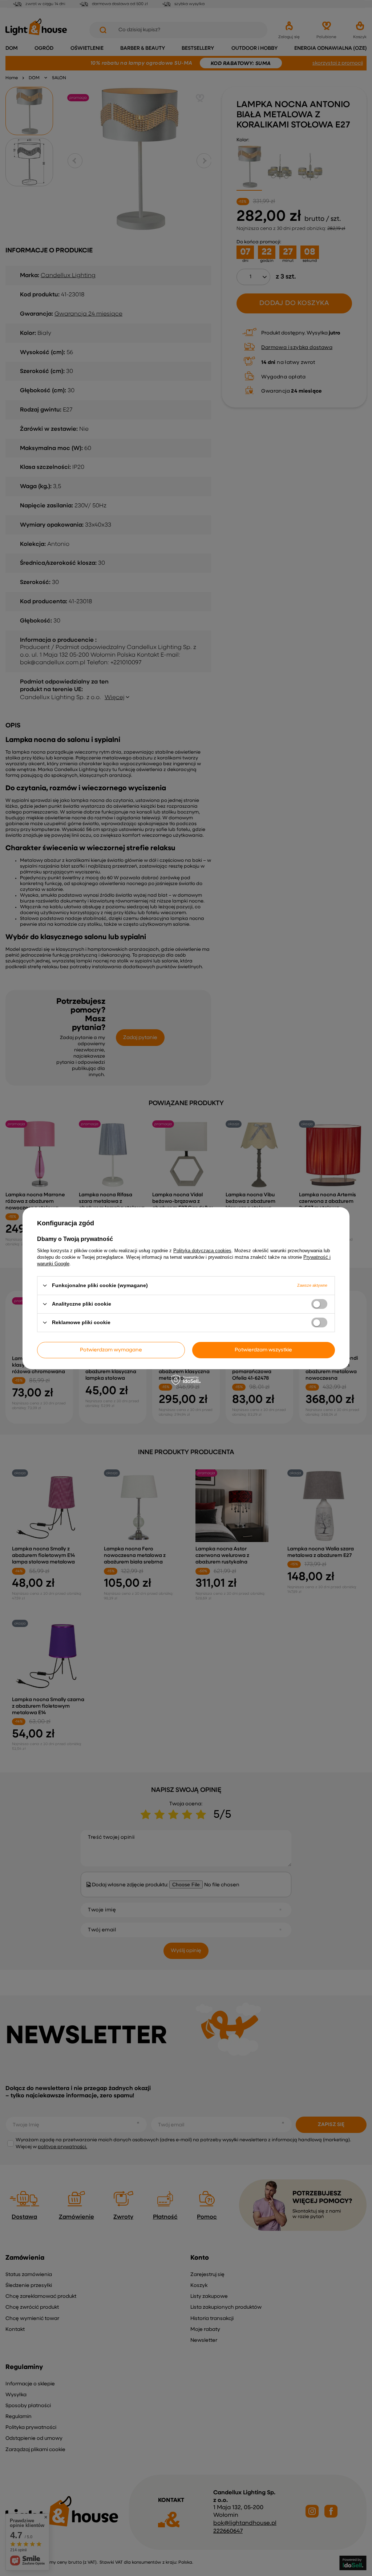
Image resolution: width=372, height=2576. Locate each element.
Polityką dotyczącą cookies (202, 1250)
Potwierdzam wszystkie (263, 1350)
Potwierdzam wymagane (111, 1350)
